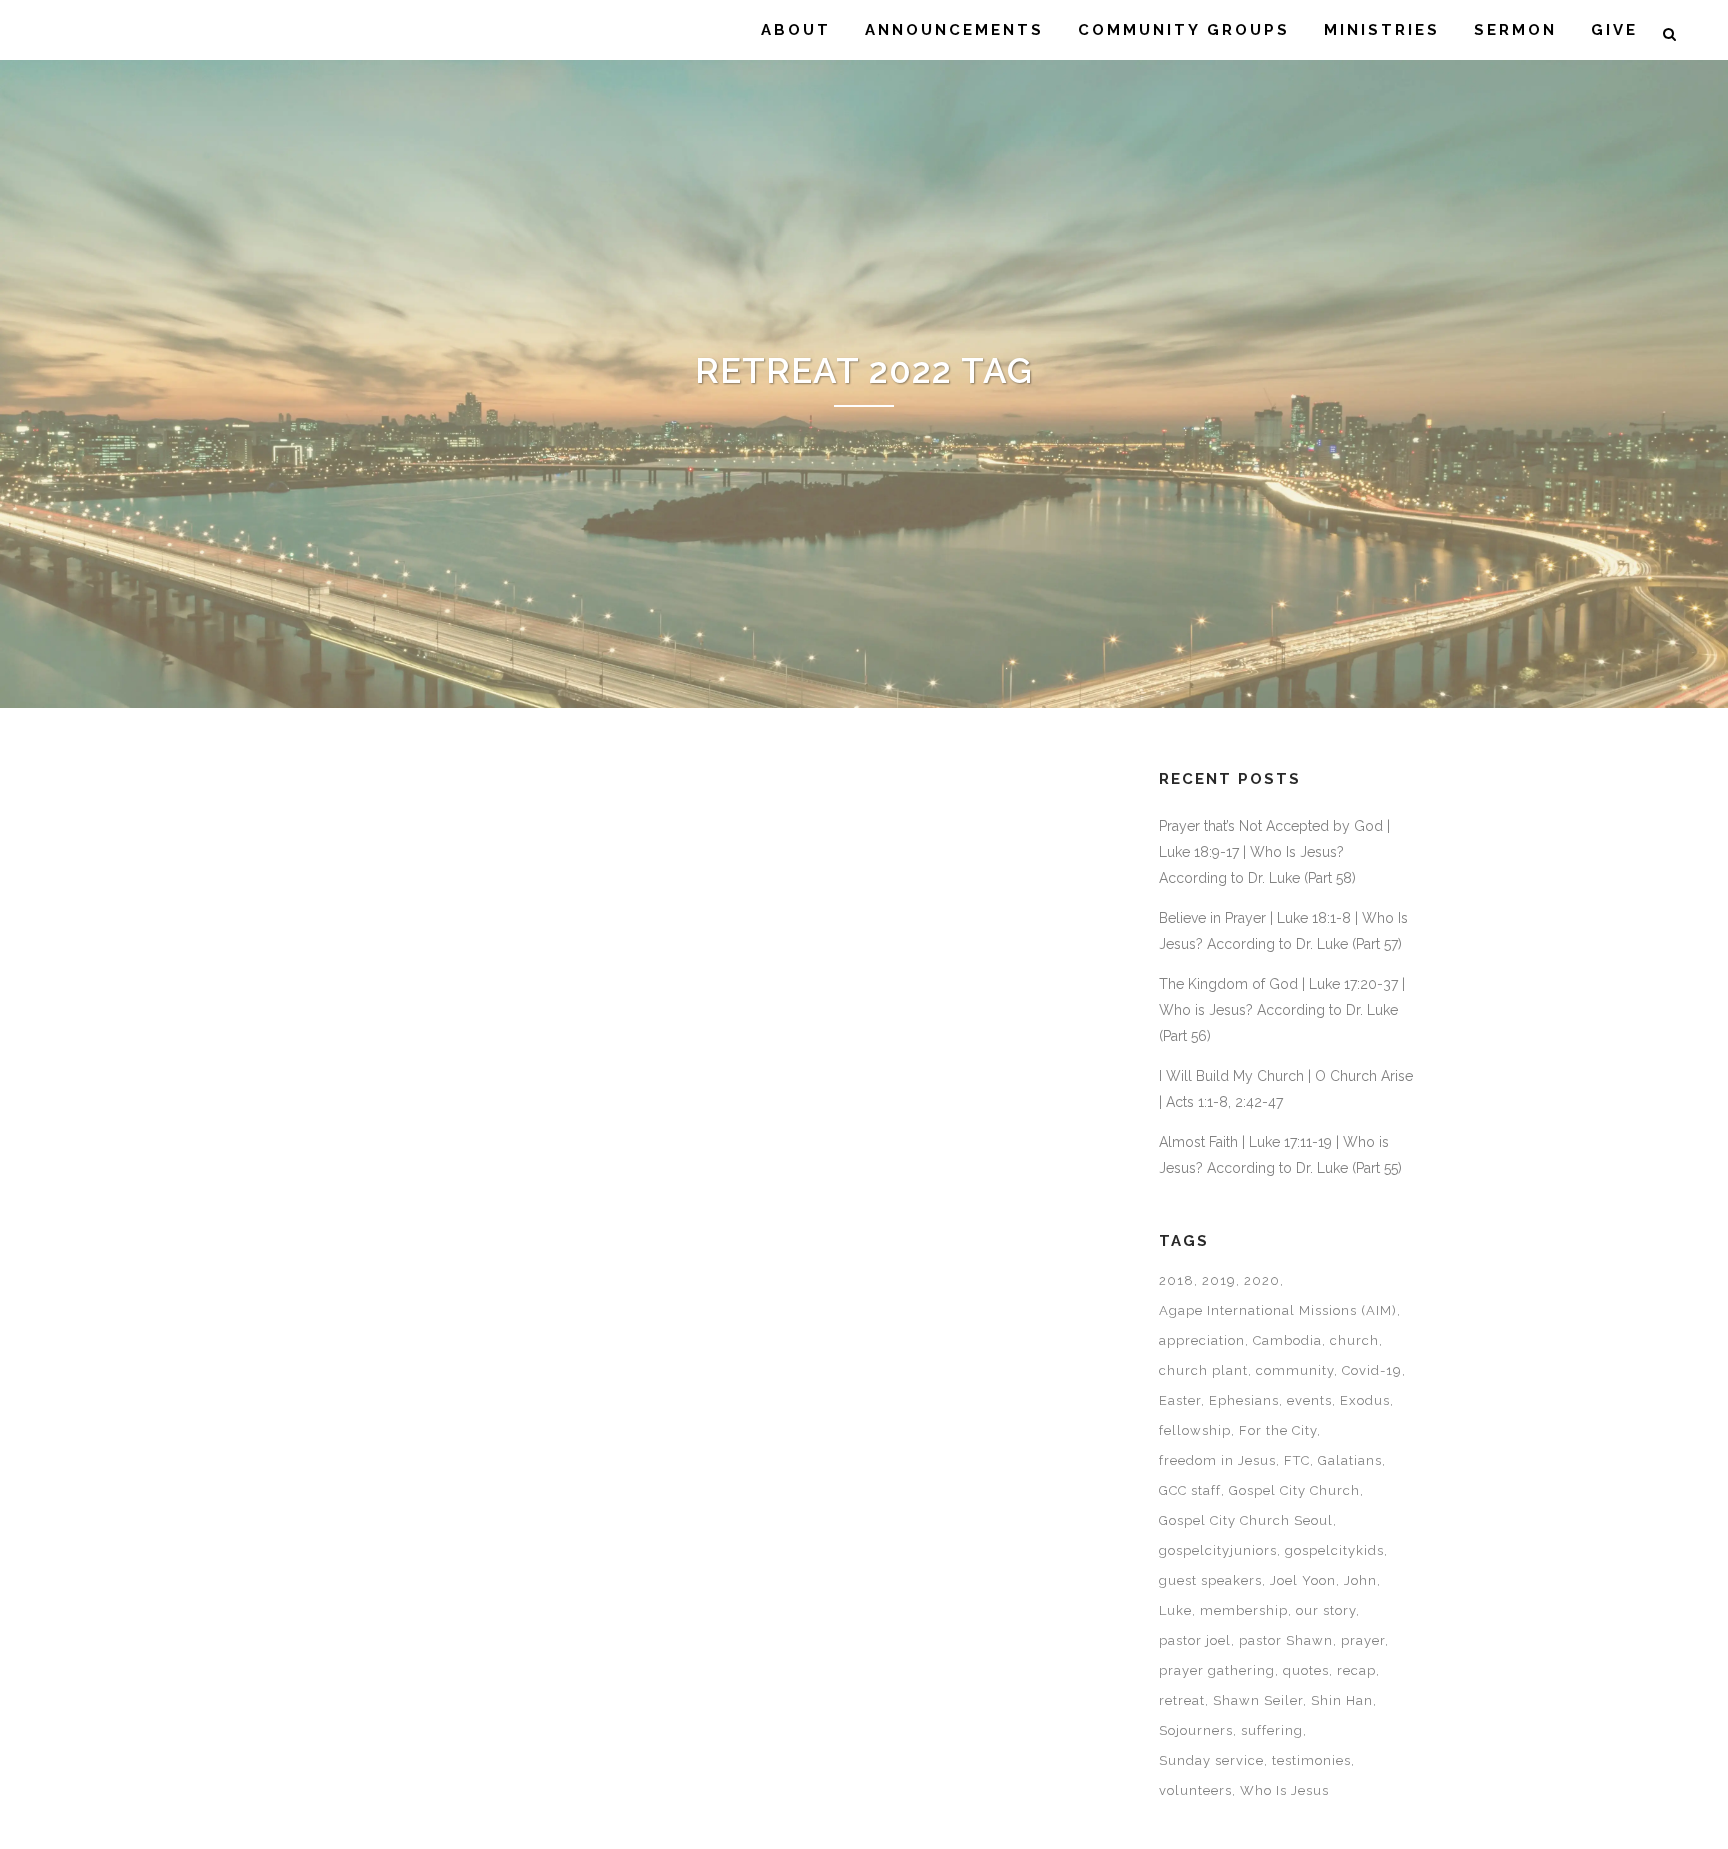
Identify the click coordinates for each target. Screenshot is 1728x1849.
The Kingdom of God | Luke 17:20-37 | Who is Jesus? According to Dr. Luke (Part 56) (1282, 1010)
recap (1356, 1670)
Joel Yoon (1303, 1580)
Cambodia (1287, 1340)
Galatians (1350, 1460)
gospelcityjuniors (1218, 1550)
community (1295, 1370)
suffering (1272, 1730)
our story (1326, 1610)
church (1354, 1340)
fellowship (1195, 1430)
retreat (1182, 1700)
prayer (1363, 1640)
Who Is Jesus (1284, 1790)
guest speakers (1210, 1580)
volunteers (1195, 1790)
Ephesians (1244, 1400)
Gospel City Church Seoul (1246, 1520)
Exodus (1365, 1400)
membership (1244, 1610)
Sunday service (1211, 1760)
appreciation (1202, 1340)
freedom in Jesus (1217, 1460)
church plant (1203, 1370)
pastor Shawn (1286, 1640)
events (1309, 1400)
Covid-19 (1372, 1370)
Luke (1175, 1610)
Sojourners (1196, 1730)
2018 (1176, 1280)
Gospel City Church (1294, 1490)
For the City (1278, 1430)
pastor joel (1195, 1640)
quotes (1306, 1670)
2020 (1262, 1280)
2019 (1219, 1280)
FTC (1297, 1460)
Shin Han (1342, 1700)
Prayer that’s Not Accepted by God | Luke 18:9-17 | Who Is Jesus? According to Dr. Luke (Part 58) (1274, 852)
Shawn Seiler (1258, 1700)
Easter (1180, 1400)
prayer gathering (1217, 1670)
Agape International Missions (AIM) (1278, 1310)
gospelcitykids (1334, 1550)
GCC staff (1190, 1490)
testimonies (1311, 1760)
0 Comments (493, 1301)
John (1360, 1580)
